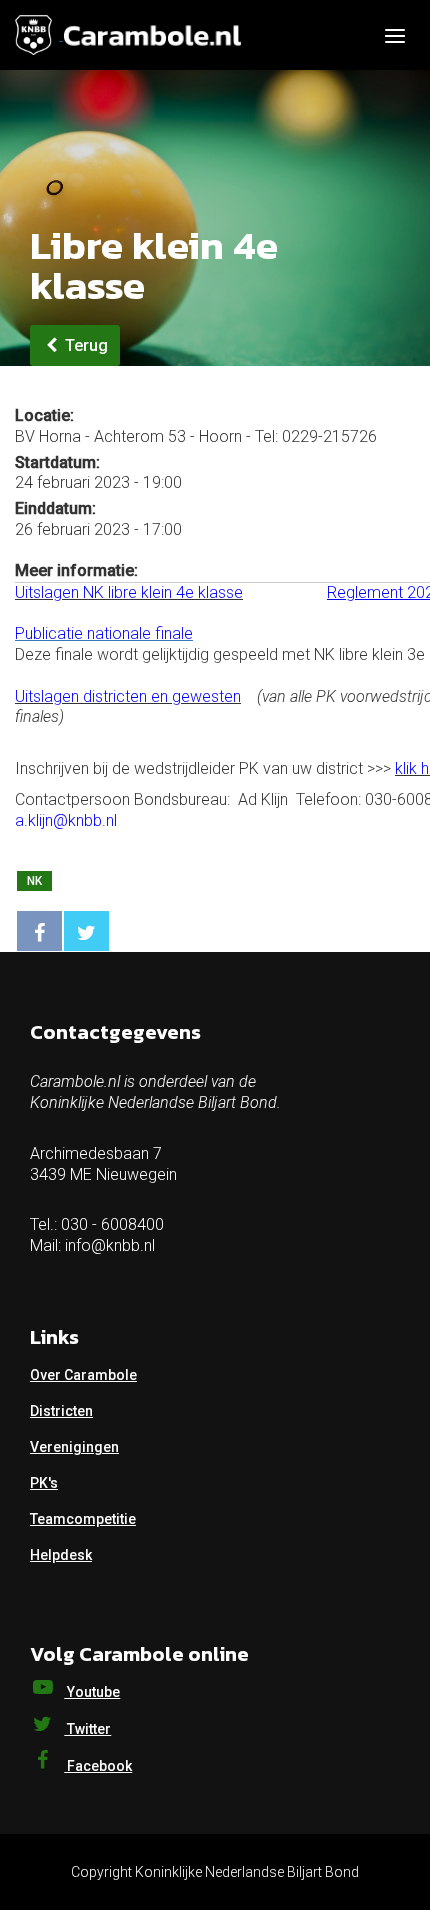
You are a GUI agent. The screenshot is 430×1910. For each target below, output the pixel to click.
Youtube (92, 1692)
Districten (61, 1411)
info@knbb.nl (110, 1245)
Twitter (87, 1729)
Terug (84, 345)
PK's (44, 1483)
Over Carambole (83, 1375)
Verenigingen (74, 1447)
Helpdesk (61, 1555)
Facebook (98, 1766)
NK (34, 881)
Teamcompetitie (83, 1519)
